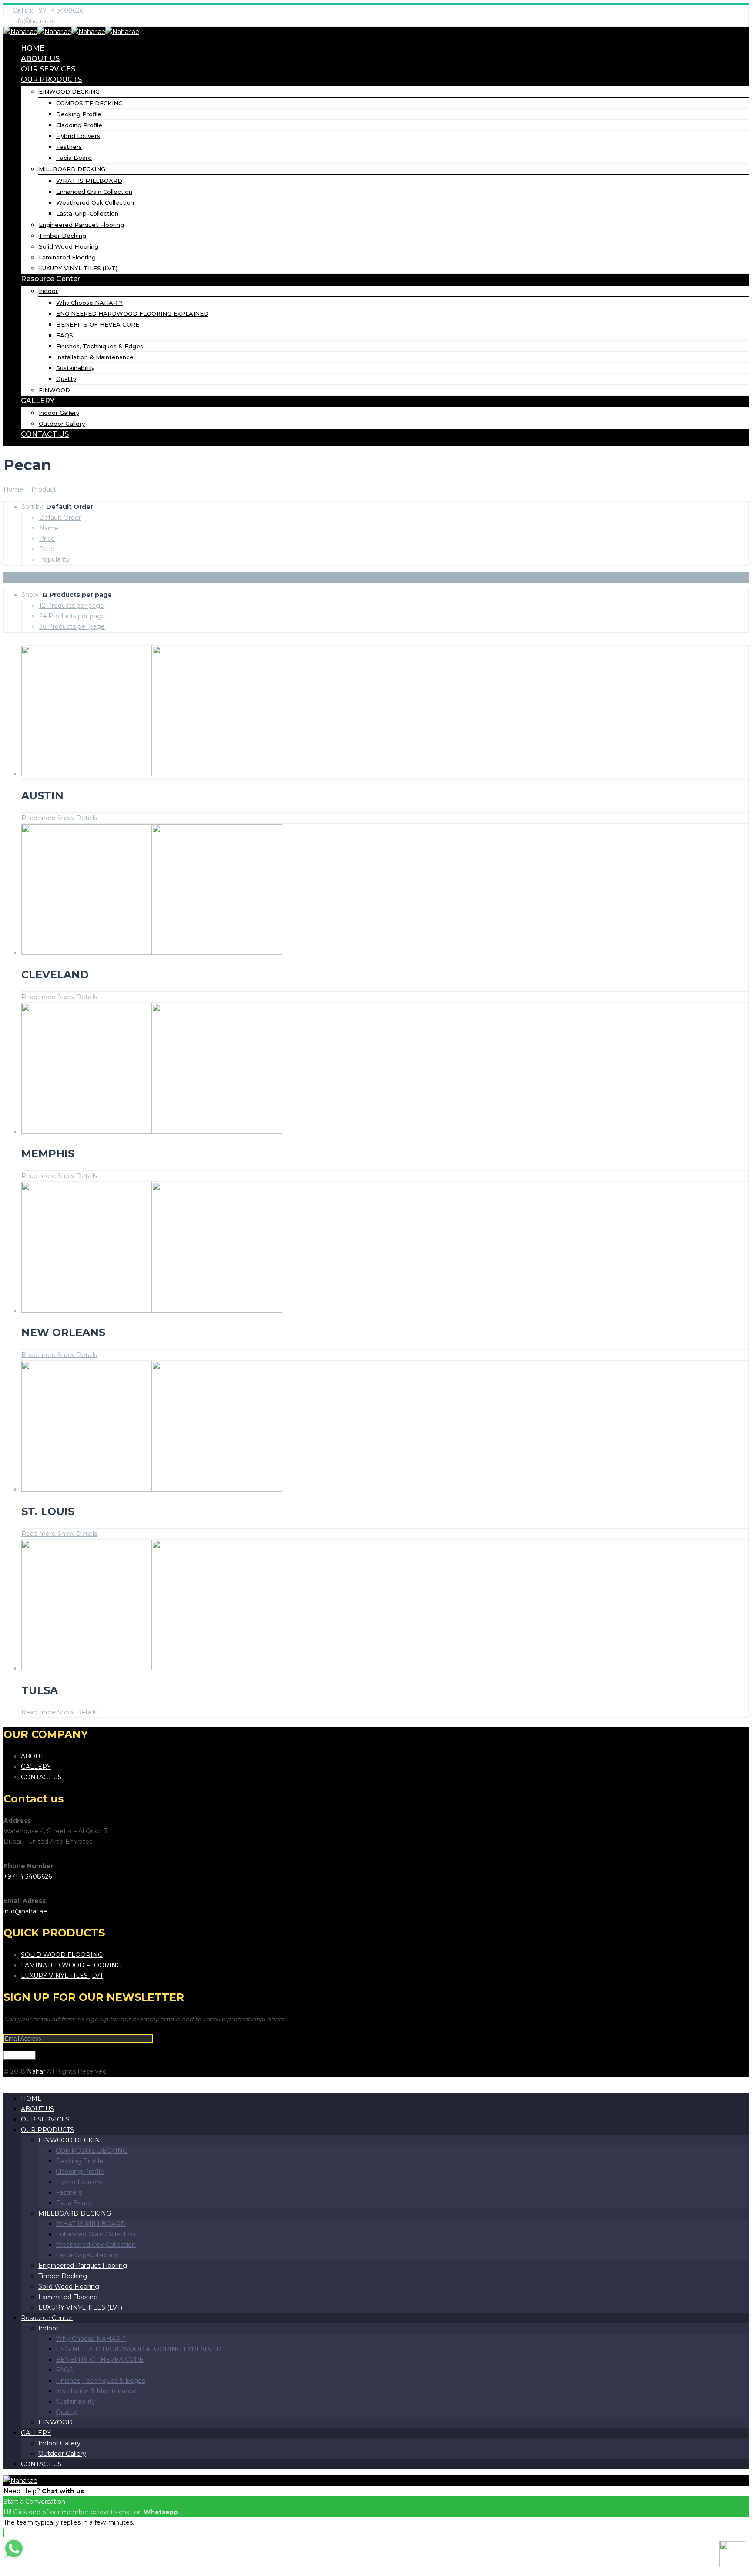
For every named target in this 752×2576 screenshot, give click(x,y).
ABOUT (32, 1756)
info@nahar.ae (34, 21)
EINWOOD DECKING (69, 91)
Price (47, 539)
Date (47, 549)
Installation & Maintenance (95, 357)
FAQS (65, 335)
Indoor (48, 291)
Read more (39, 818)
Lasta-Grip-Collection (87, 213)
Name (49, 528)
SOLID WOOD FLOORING (62, 1955)
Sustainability (75, 368)
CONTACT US (45, 434)
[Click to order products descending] (24, 577)
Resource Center (50, 279)
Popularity (55, 559)
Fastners (69, 147)
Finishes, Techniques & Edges (100, 346)
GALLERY (38, 401)
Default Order (60, 518)
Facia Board (74, 158)
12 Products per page (72, 606)
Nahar (36, 2071)
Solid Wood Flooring (69, 246)
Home (13, 489)
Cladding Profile (79, 125)
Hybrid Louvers (78, 136)
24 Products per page (72, 616)
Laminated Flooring (67, 257)
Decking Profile (79, 114)
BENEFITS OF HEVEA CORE (98, 324)
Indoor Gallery (59, 413)
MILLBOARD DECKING (72, 169)
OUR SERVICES (48, 69)
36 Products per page (72, 626)
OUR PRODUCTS (51, 79)
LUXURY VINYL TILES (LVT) (78, 268)
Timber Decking (62, 236)
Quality (66, 379)
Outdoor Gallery (62, 424)
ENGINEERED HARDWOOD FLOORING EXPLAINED (132, 313)
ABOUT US (40, 59)
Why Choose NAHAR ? (89, 303)
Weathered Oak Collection (95, 202)
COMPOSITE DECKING (89, 103)
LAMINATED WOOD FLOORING (71, 1965)
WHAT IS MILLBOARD (89, 181)
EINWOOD (54, 390)
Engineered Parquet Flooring (81, 225)
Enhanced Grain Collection (94, 192)
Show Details (76, 818)
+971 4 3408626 (28, 1876)
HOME (33, 48)
